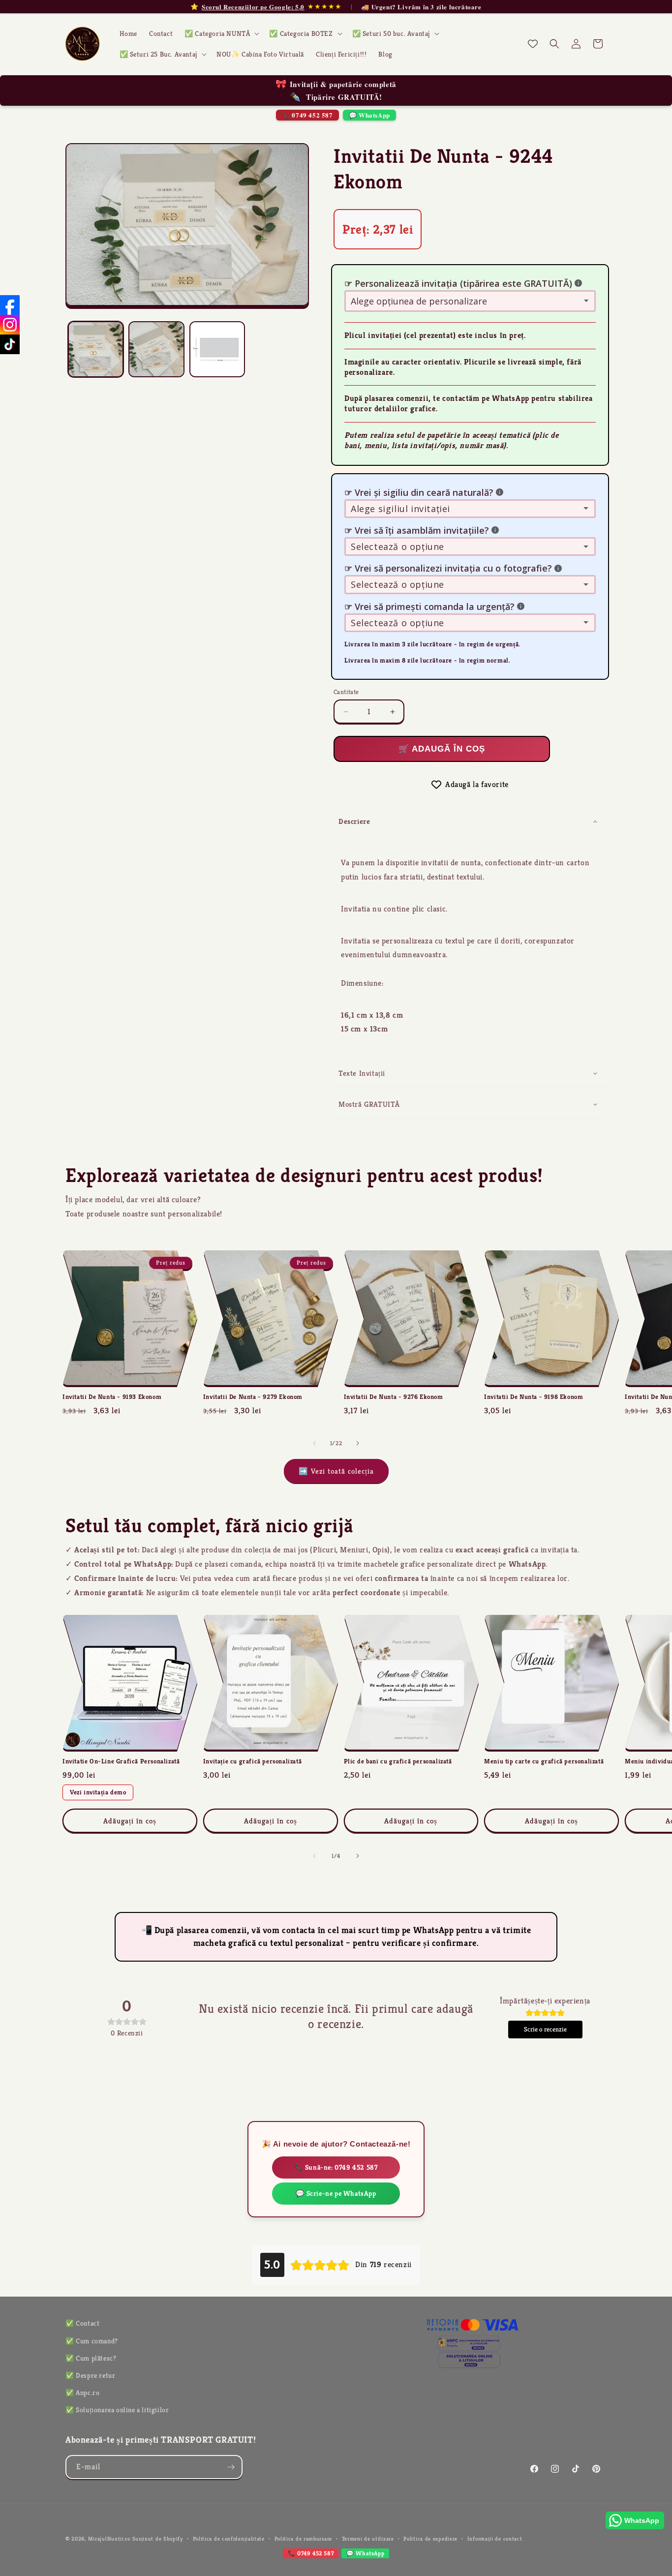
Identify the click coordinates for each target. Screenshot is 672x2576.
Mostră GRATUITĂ (369, 1104)
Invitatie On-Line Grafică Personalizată (121, 1761)
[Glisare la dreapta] (358, 1443)
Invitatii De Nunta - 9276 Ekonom (394, 1397)
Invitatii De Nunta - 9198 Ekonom (534, 1397)
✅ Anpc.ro (82, 2393)
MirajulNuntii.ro (109, 2539)
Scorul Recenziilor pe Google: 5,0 (253, 7)
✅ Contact (82, 2323)
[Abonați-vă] (231, 2467)
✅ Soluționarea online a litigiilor (117, 2410)
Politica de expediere (430, 2539)
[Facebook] (10, 305)
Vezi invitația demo (98, 1792)
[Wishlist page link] (533, 44)
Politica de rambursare (303, 2539)
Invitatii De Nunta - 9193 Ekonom (112, 1397)
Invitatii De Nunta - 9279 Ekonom (253, 1397)
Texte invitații (362, 1073)
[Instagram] (10, 325)
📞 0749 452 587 (307, 115)
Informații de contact (495, 2539)
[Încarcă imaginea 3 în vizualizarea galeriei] (217, 349)
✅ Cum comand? (92, 2341)
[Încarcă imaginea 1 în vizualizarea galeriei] (96, 349)
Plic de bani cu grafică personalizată (398, 1761)
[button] (221, 33)
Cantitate (346, 692)
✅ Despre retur (90, 2375)
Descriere (354, 821)
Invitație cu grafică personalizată (252, 1761)
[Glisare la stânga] (314, 1443)
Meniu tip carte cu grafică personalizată (544, 1761)
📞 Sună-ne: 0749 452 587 (336, 2167)
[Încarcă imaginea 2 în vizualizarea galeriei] (156, 349)
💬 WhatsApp (369, 115)
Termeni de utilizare (368, 2539)
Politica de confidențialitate (229, 2539)
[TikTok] (10, 344)
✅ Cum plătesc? (91, 2358)
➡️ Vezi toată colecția (336, 1471)
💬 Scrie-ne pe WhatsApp (336, 2193)
